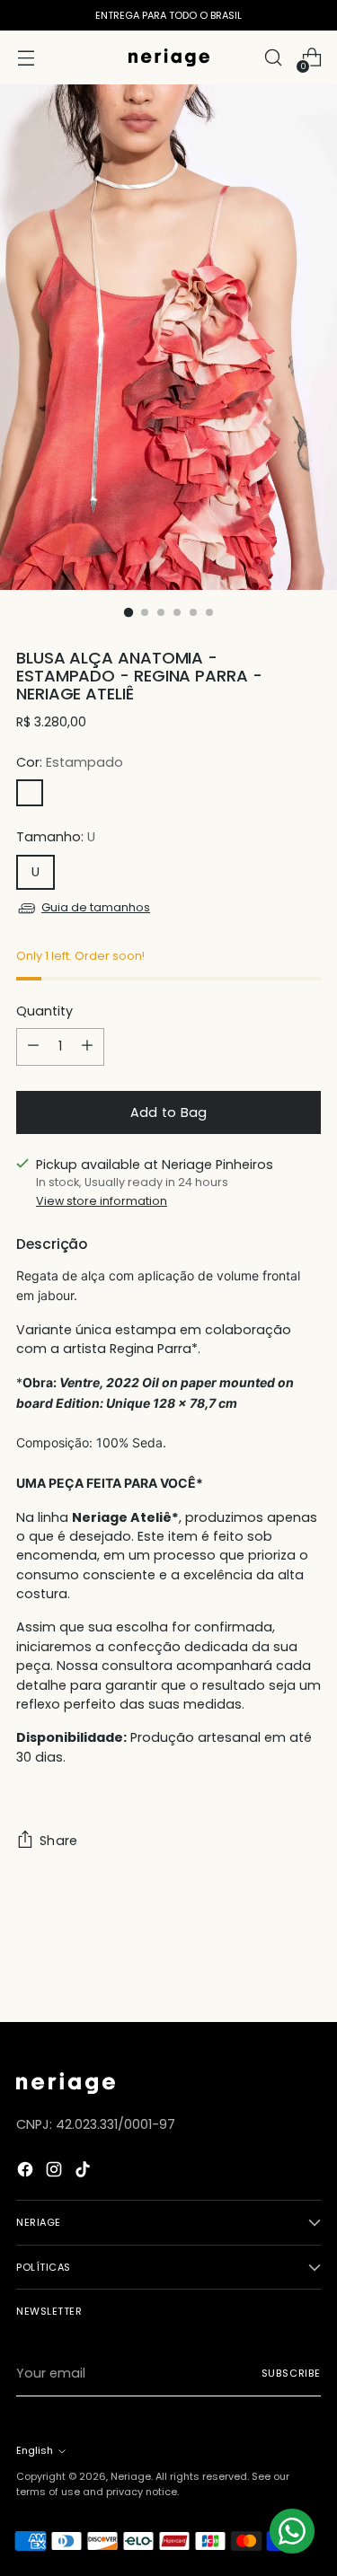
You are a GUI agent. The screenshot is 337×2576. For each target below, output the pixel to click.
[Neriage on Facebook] (27, 2172)
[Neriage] (169, 57)
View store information (102, 1201)
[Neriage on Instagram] (56, 2172)
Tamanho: (56, 837)
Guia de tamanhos (96, 907)
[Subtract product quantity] (33, 1047)
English (35, 2450)
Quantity (44, 1011)
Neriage (131, 2476)
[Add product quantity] (87, 1047)
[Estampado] (30, 793)
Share (58, 1841)
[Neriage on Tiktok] (84, 2172)
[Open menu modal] (26, 58)
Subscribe (291, 2373)
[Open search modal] (273, 58)
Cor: (70, 762)
